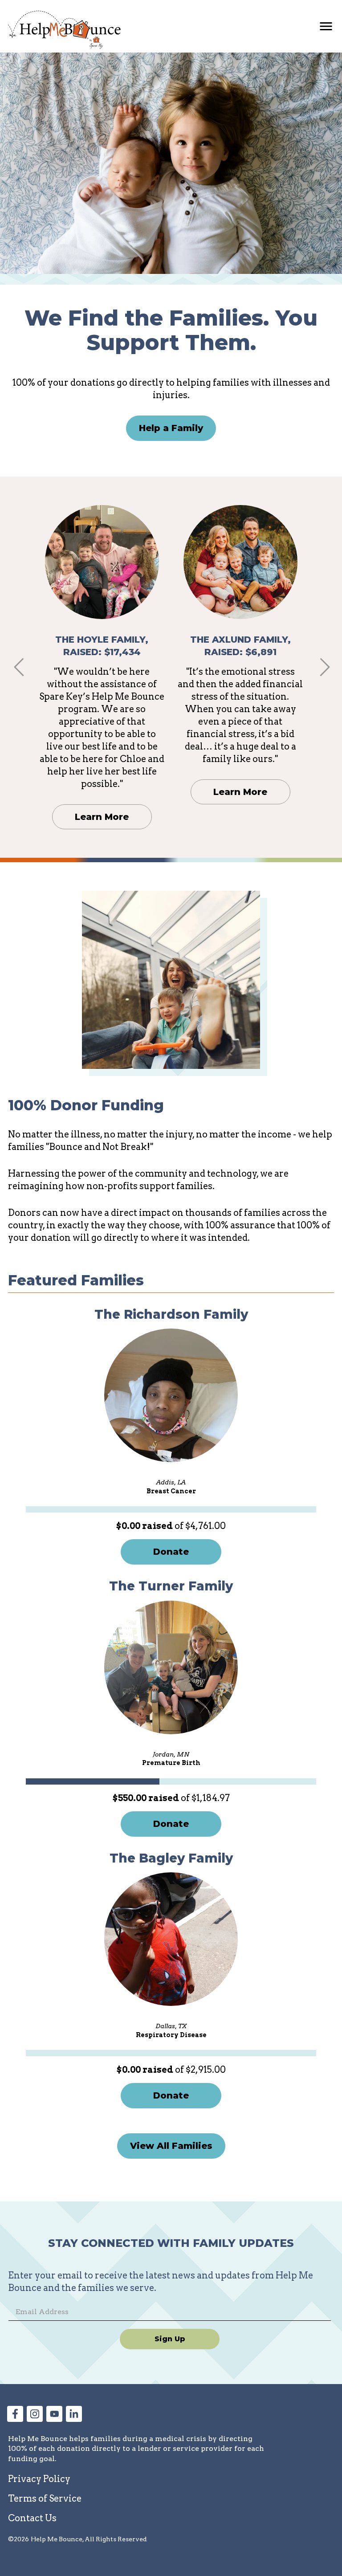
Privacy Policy (39, 2479)
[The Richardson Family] (171, 1395)
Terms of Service (45, 2499)
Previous (18, 667)
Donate (171, 1552)
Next (324, 667)
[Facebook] (15, 2419)
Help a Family (171, 428)
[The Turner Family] (171, 1667)
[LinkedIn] (74, 2419)
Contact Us (32, 2518)
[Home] (64, 30)
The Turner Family (171, 1586)
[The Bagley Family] (171, 1939)
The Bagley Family (171, 1858)
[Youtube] (54, 2419)
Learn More (102, 817)
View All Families (171, 2146)
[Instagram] (35, 2419)
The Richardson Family (171, 1314)
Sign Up (170, 2339)
